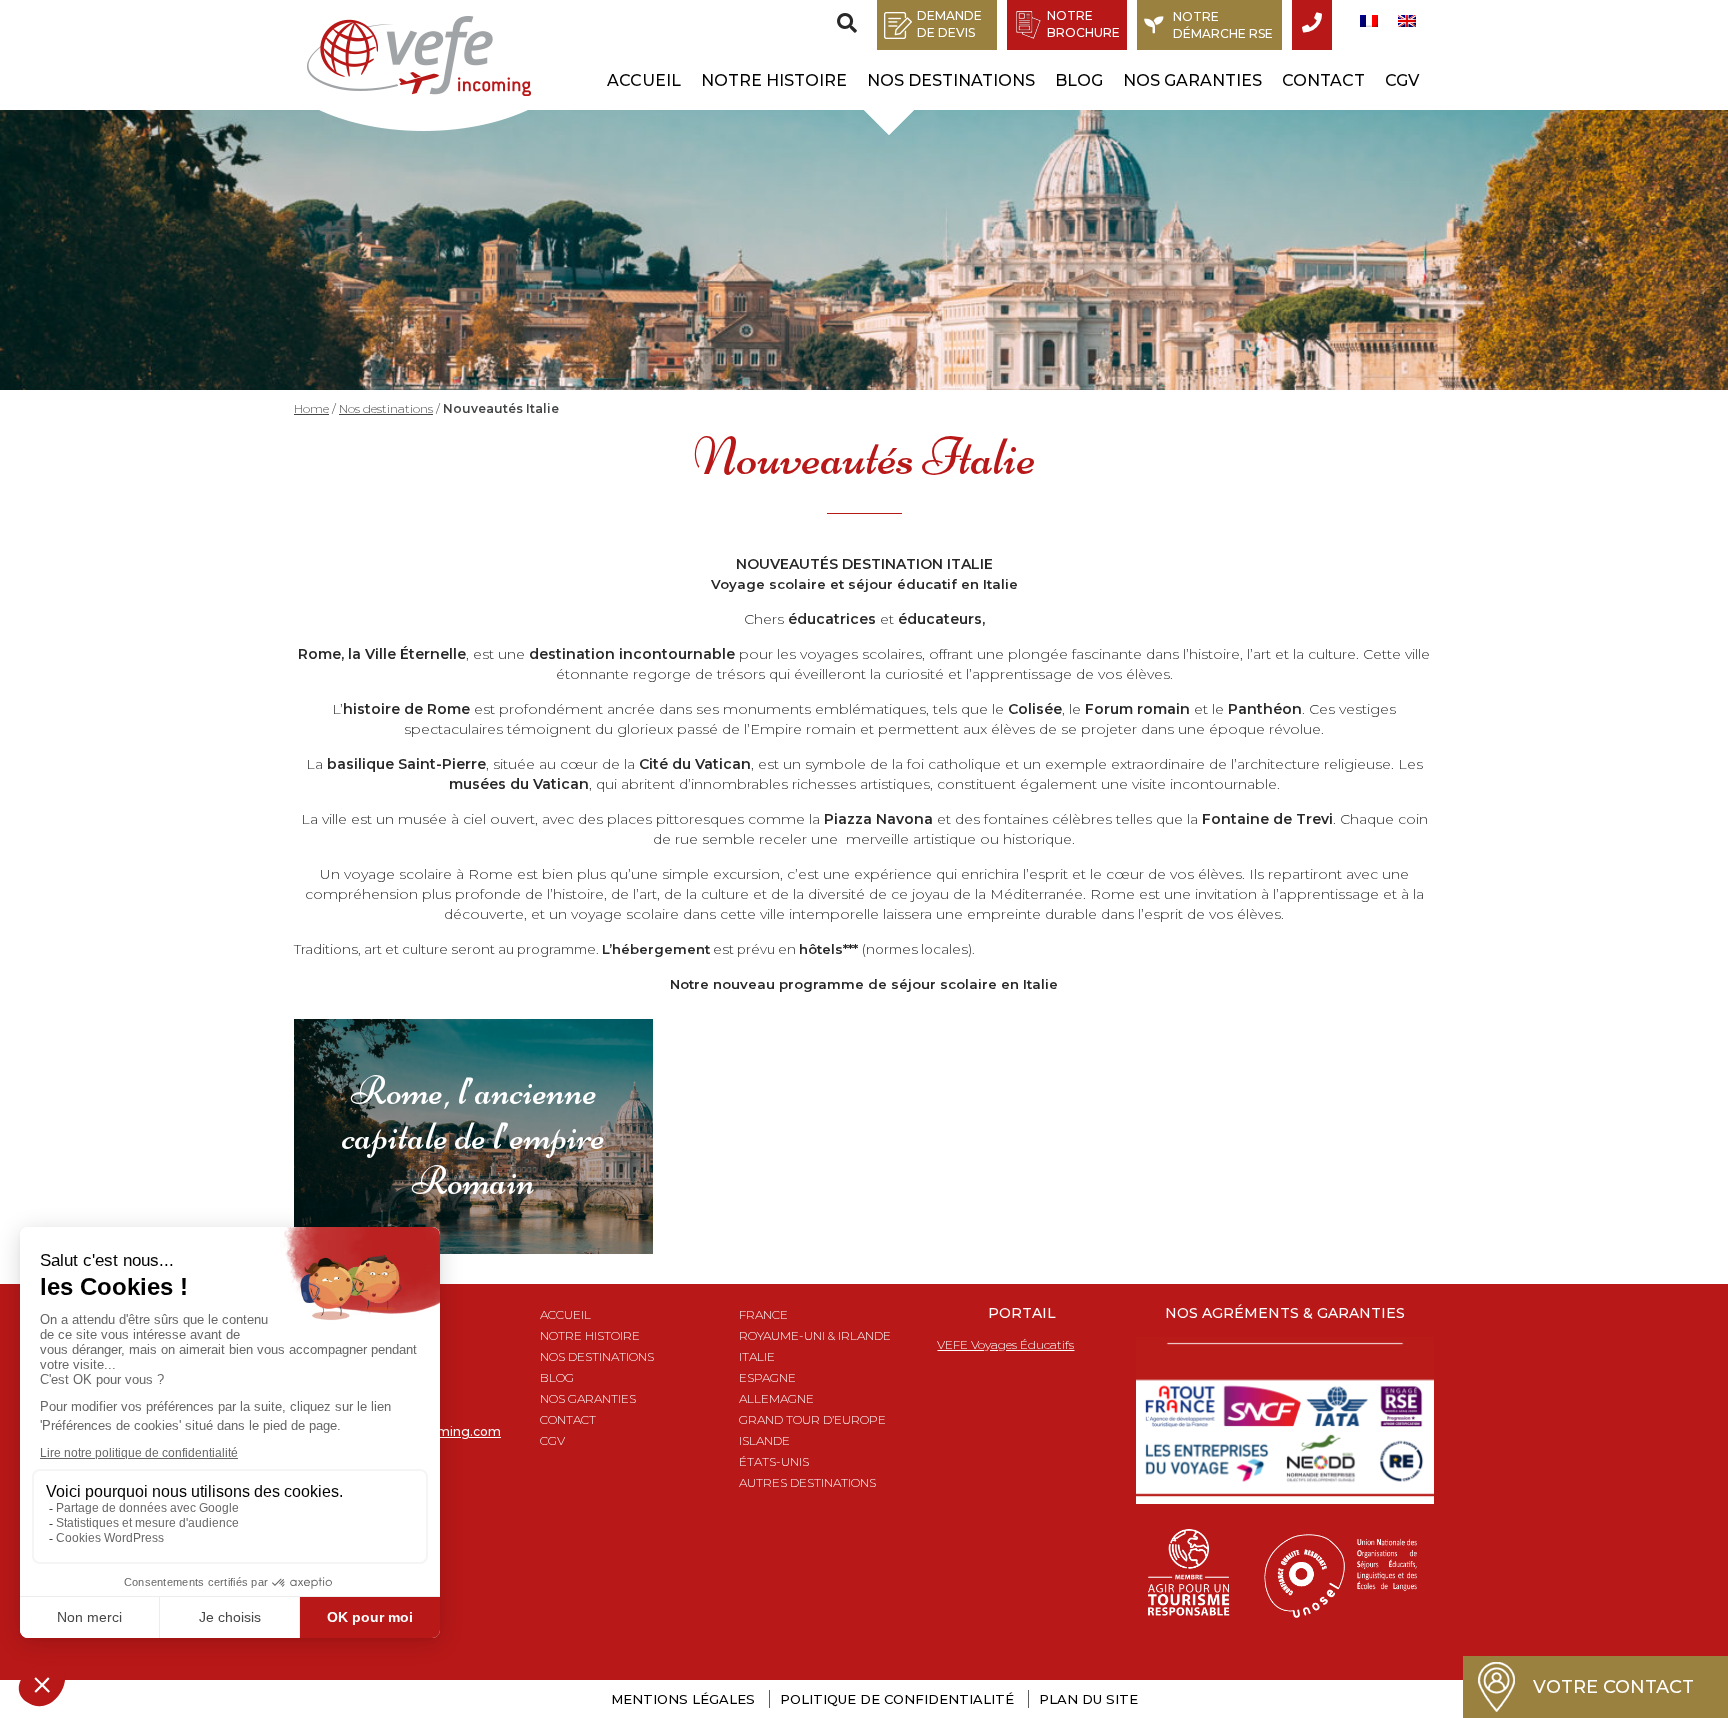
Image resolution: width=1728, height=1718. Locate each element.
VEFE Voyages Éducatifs (1005, 1344)
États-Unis (774, 1461)
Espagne (767, 1377)
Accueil (644, 80)
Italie (757, 1356)
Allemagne (776, 1398)
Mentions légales (683, 1699)
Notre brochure (1083, 24)
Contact (1323, 80)
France (763, 1314)
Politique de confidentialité (897, 1699)
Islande (764, 1440)
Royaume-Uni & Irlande (815, 1335)
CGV (1402, 80)
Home (311, 408)
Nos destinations (951, 80)
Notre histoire (774, 80)
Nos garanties (1192, 80)
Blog (1079, 80)
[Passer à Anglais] (1407, 20)
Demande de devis (949, 24)
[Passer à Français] (1369, 20)
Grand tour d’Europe (812, 1419)
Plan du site (1088, 1699)
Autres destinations (807, 1482)
